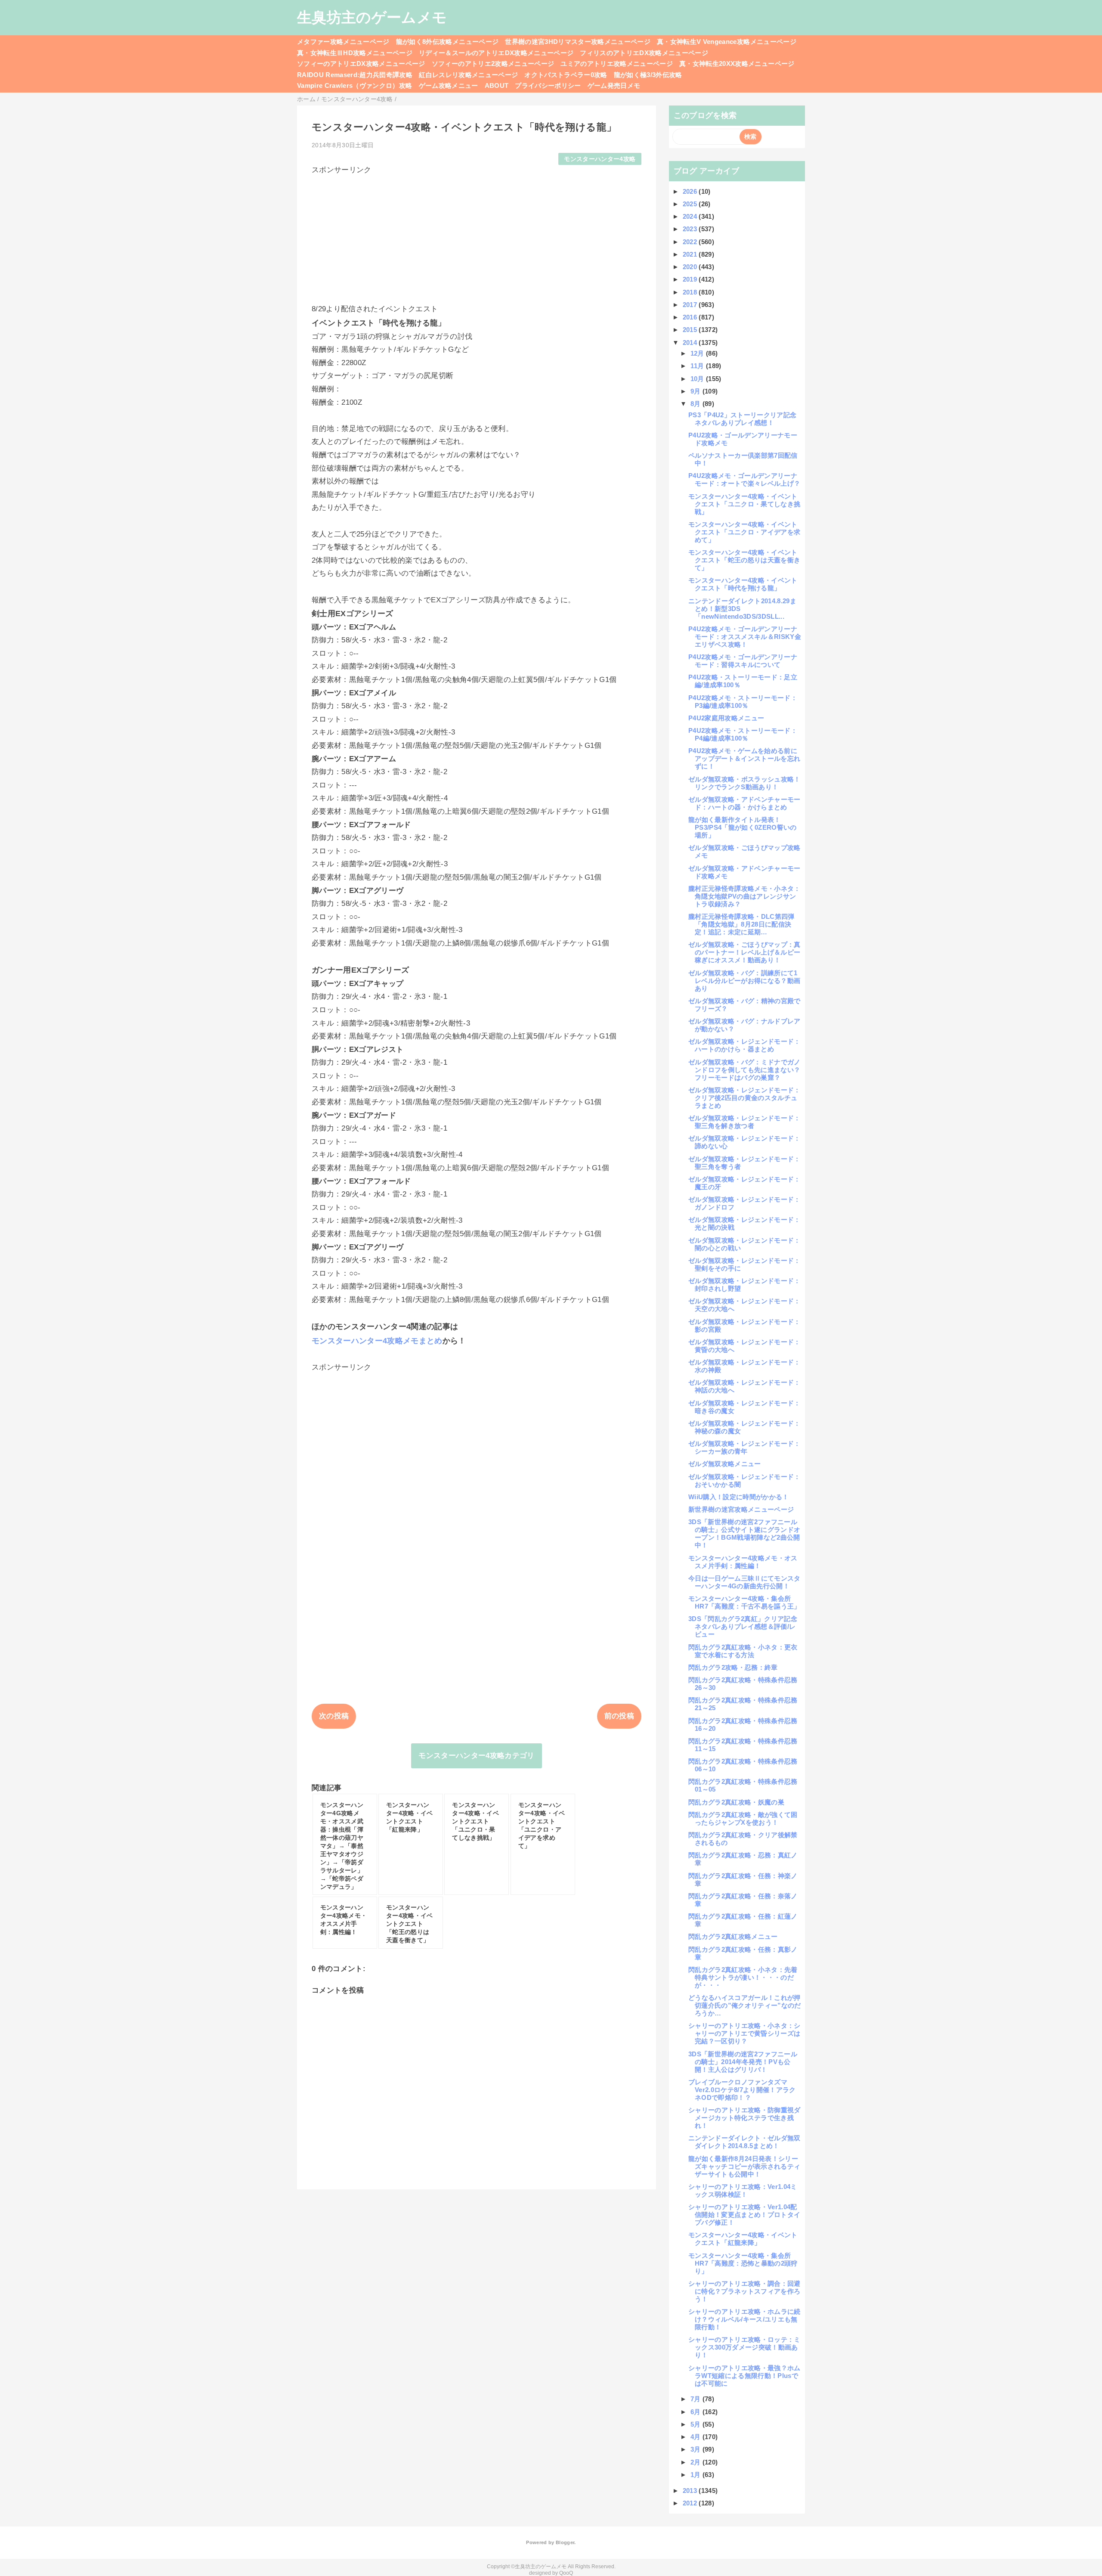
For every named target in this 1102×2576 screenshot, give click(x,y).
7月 (696, 2399)
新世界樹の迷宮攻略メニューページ (741, 1509)
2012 (691, 2503)
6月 (696, 2412)
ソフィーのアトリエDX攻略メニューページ (361, 64)
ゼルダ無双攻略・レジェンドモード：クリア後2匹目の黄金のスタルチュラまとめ (744, 1098)
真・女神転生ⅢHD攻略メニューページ (355, 53)
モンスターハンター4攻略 (600, 159)
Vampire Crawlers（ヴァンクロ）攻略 (355, 85)
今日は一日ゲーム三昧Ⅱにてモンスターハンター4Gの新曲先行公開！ (744, 1582)
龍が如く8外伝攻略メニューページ (447, 42)
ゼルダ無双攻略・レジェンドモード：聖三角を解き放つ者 (744, 1122)
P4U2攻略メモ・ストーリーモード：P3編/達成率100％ (743, 702)
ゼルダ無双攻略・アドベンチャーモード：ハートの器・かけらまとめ (744, 803)
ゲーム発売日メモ (614, 85)
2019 (691, 279)
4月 (696, 2437)
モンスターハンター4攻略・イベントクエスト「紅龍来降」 (743, 2239)
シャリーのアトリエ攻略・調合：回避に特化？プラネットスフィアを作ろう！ (744, 2291)
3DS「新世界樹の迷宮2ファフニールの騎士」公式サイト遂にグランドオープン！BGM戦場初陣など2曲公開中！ (744, 1533)
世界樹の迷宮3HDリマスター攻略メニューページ (578, 42)
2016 (691, 317)
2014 (691, 343)
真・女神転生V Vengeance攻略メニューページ (727, 42)
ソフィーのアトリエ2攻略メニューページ (493, 64)
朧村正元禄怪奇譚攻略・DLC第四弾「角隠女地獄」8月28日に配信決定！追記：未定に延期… (741, 924)
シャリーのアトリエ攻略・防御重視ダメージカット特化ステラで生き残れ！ (744, 2118)
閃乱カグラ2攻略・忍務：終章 (733, 1667)
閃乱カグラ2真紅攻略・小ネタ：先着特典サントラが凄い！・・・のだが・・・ (743, 1977)
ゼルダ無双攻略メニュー (725, 1464)
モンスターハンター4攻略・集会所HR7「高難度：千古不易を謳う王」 (744, 1602)
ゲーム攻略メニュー (449, 85)
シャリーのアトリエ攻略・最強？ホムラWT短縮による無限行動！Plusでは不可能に (744, 2376)
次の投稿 (334, 1716)
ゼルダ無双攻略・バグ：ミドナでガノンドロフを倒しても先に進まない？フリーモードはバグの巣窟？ (744, 1070)
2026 (691, 191)
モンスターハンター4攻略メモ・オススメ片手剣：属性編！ (743, 1562)
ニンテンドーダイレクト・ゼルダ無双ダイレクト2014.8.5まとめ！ (744, 2142)
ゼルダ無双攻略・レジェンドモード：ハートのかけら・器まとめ (744, 1045)
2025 (691, 204)
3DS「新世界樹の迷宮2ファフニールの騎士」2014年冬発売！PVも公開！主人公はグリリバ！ (743, 2062)
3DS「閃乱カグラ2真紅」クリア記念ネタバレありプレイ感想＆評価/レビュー (743, 1626)
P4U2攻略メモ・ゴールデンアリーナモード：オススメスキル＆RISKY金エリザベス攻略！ (745, 637)
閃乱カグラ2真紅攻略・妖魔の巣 (736, 1802)
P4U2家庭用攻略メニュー (726, 718)
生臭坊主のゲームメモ (372, 17)
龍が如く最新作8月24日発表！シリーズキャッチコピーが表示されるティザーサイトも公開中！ (744, 2166)
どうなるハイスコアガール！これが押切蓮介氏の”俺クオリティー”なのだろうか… (745, 2005)
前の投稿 (619, 1716)
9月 (696, 391)
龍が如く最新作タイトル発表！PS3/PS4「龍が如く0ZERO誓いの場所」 (743, 827)
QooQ (566, 2573)
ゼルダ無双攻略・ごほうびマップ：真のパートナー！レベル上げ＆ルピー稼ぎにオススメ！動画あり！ (744, 952)
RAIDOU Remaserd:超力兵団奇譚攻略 (355, 75)
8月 (696, 404)
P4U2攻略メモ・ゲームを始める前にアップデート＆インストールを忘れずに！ (744, 758)
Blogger (565, 2542)
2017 (691, 305)
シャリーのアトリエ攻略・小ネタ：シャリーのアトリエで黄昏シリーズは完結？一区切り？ (744, 2033)
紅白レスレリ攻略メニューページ (468, 75)
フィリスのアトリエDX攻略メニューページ (644, 53)
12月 (698, 353)
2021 (691, 254)
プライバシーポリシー (548, 85)
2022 (691, 242)
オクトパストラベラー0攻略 (566, 75)
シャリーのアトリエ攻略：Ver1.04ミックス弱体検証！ (743, 2190)
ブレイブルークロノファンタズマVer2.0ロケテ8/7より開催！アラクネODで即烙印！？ (742, 2090)
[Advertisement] (477, 235)
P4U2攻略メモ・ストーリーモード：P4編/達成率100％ (743, 734)
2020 (691, 267)
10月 (698, 379)
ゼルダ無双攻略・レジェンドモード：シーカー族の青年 (744, 1447)
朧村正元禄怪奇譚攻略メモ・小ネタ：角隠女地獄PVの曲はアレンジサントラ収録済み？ (744, 896)
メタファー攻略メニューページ (343, 42)
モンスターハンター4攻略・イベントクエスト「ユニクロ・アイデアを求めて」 (744, 532)
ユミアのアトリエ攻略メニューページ (617, 64)
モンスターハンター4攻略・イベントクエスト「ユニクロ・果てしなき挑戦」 (744, 504)
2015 (691, 330)
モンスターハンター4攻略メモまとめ (377, 1341)
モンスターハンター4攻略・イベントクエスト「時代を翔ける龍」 (743, 584)
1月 (696, 2475)
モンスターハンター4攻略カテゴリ (476, 1756)
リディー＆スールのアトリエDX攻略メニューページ (496, 53)
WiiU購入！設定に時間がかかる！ (739, 1497)
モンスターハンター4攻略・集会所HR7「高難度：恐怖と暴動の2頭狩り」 (743, 2263)
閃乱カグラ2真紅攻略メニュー (733, 1936)
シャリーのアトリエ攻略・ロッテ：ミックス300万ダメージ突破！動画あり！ (744, 2347)
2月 (696, 2462)
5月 (696, 2424)
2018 (691, 292)
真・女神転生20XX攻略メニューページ (737, 64)
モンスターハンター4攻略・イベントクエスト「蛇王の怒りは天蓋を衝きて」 (744, 560)
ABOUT (497, 85)
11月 (698, 366)
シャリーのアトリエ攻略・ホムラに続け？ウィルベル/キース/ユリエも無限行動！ (744, 2319)
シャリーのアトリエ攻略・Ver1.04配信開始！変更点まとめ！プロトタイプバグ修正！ (744, 2215)
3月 (696, 2449)
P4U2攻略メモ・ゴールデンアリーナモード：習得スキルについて (743, 661)
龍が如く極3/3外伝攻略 (648, 75)
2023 (691, 229)
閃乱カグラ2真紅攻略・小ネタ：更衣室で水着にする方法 (743, 1651)
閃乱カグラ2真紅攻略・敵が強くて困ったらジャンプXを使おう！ (743, 1818)
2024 (691, 216)
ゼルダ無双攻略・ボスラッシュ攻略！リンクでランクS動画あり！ (744, 783)
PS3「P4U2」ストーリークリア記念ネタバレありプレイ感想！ (742, 419)
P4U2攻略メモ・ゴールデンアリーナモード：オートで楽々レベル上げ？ (744, 479)
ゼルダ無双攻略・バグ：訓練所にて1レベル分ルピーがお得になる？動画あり (744, 981)
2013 (691, 2491)
